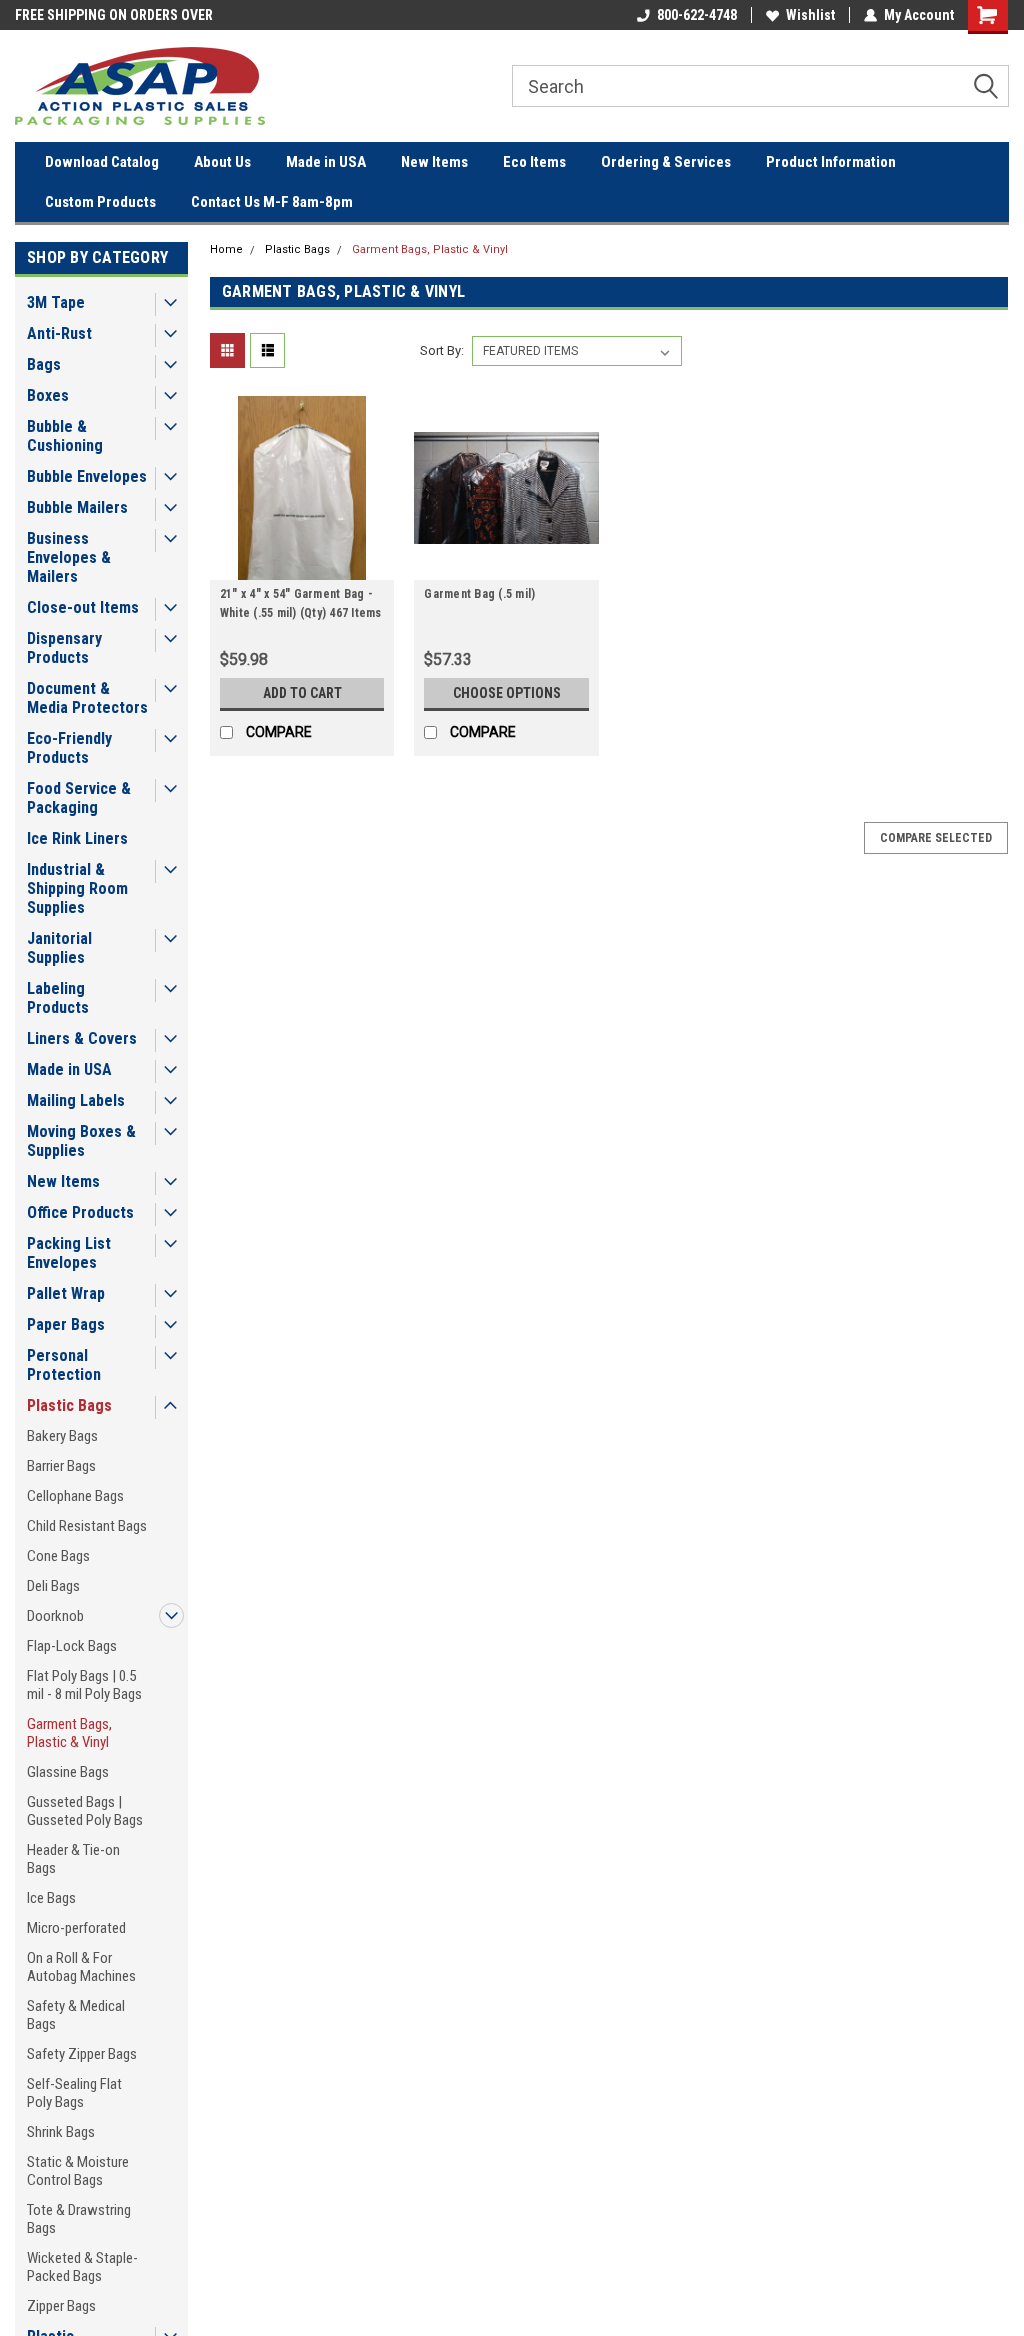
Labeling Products (58, 998)
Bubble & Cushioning (65, 436)
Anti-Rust (59, 333)
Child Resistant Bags (87, 1526)
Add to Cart (302, 693)
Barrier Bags (61, 1466)
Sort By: (442, 350)
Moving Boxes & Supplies (81, 1141)
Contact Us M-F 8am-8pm (272, 202)
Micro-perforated (76, 1928)
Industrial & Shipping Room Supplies (77, 888)
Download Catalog (102, 162)
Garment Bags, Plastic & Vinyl (69, 1733)
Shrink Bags (61, 2132)
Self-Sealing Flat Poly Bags (74, 2093)
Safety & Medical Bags (76, 2015)
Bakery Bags (62, 1436)
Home (226, 249)
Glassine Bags (68, 1772)
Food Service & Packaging (79, 798)
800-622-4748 (697, 15)
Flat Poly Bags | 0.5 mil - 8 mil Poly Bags (84, 1685)
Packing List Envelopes (69, 1253)
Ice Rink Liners (77, 838)
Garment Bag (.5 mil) (479, 594)
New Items (434, 162)
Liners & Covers (82, 1038)
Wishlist (810, 15)
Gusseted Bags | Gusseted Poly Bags (85, 1811)
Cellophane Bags (75, 1496)
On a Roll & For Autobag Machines (81, 1967)
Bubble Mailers (77, 507)
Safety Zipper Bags (82, 2054)
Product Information (831, 162)
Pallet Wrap (66, 1293)
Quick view (302, 565)
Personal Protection (64, 1365)
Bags (44, 364)
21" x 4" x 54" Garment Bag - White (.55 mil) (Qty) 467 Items (301, 603)
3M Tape (56, 302)
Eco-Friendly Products (69, 748)
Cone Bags (58, 1556)
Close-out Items (83, 607)
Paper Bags (66, 1324)
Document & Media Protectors (87, 698)
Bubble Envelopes (87, 476)
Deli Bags (53, 1586)
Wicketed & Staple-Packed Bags (82, 2267)
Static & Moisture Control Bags (78, 2171)
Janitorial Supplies (59, 948)
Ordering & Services (666, 162)
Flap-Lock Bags (72, 1646)
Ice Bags (51, 1898)
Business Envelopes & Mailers (69, 557)
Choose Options (507, 693)
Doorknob (55, 1616)
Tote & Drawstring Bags (79, 2219)
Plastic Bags (69, 1405)
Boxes (48, 395)
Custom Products (100, 202)
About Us (222, 162)
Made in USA (326, 162)
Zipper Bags (61, 2306)
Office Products (80, 1212)
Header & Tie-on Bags (73, 1859)
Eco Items (534, 162)
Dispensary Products (64, 648)
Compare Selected (936, 838)
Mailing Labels (76, 1100)
